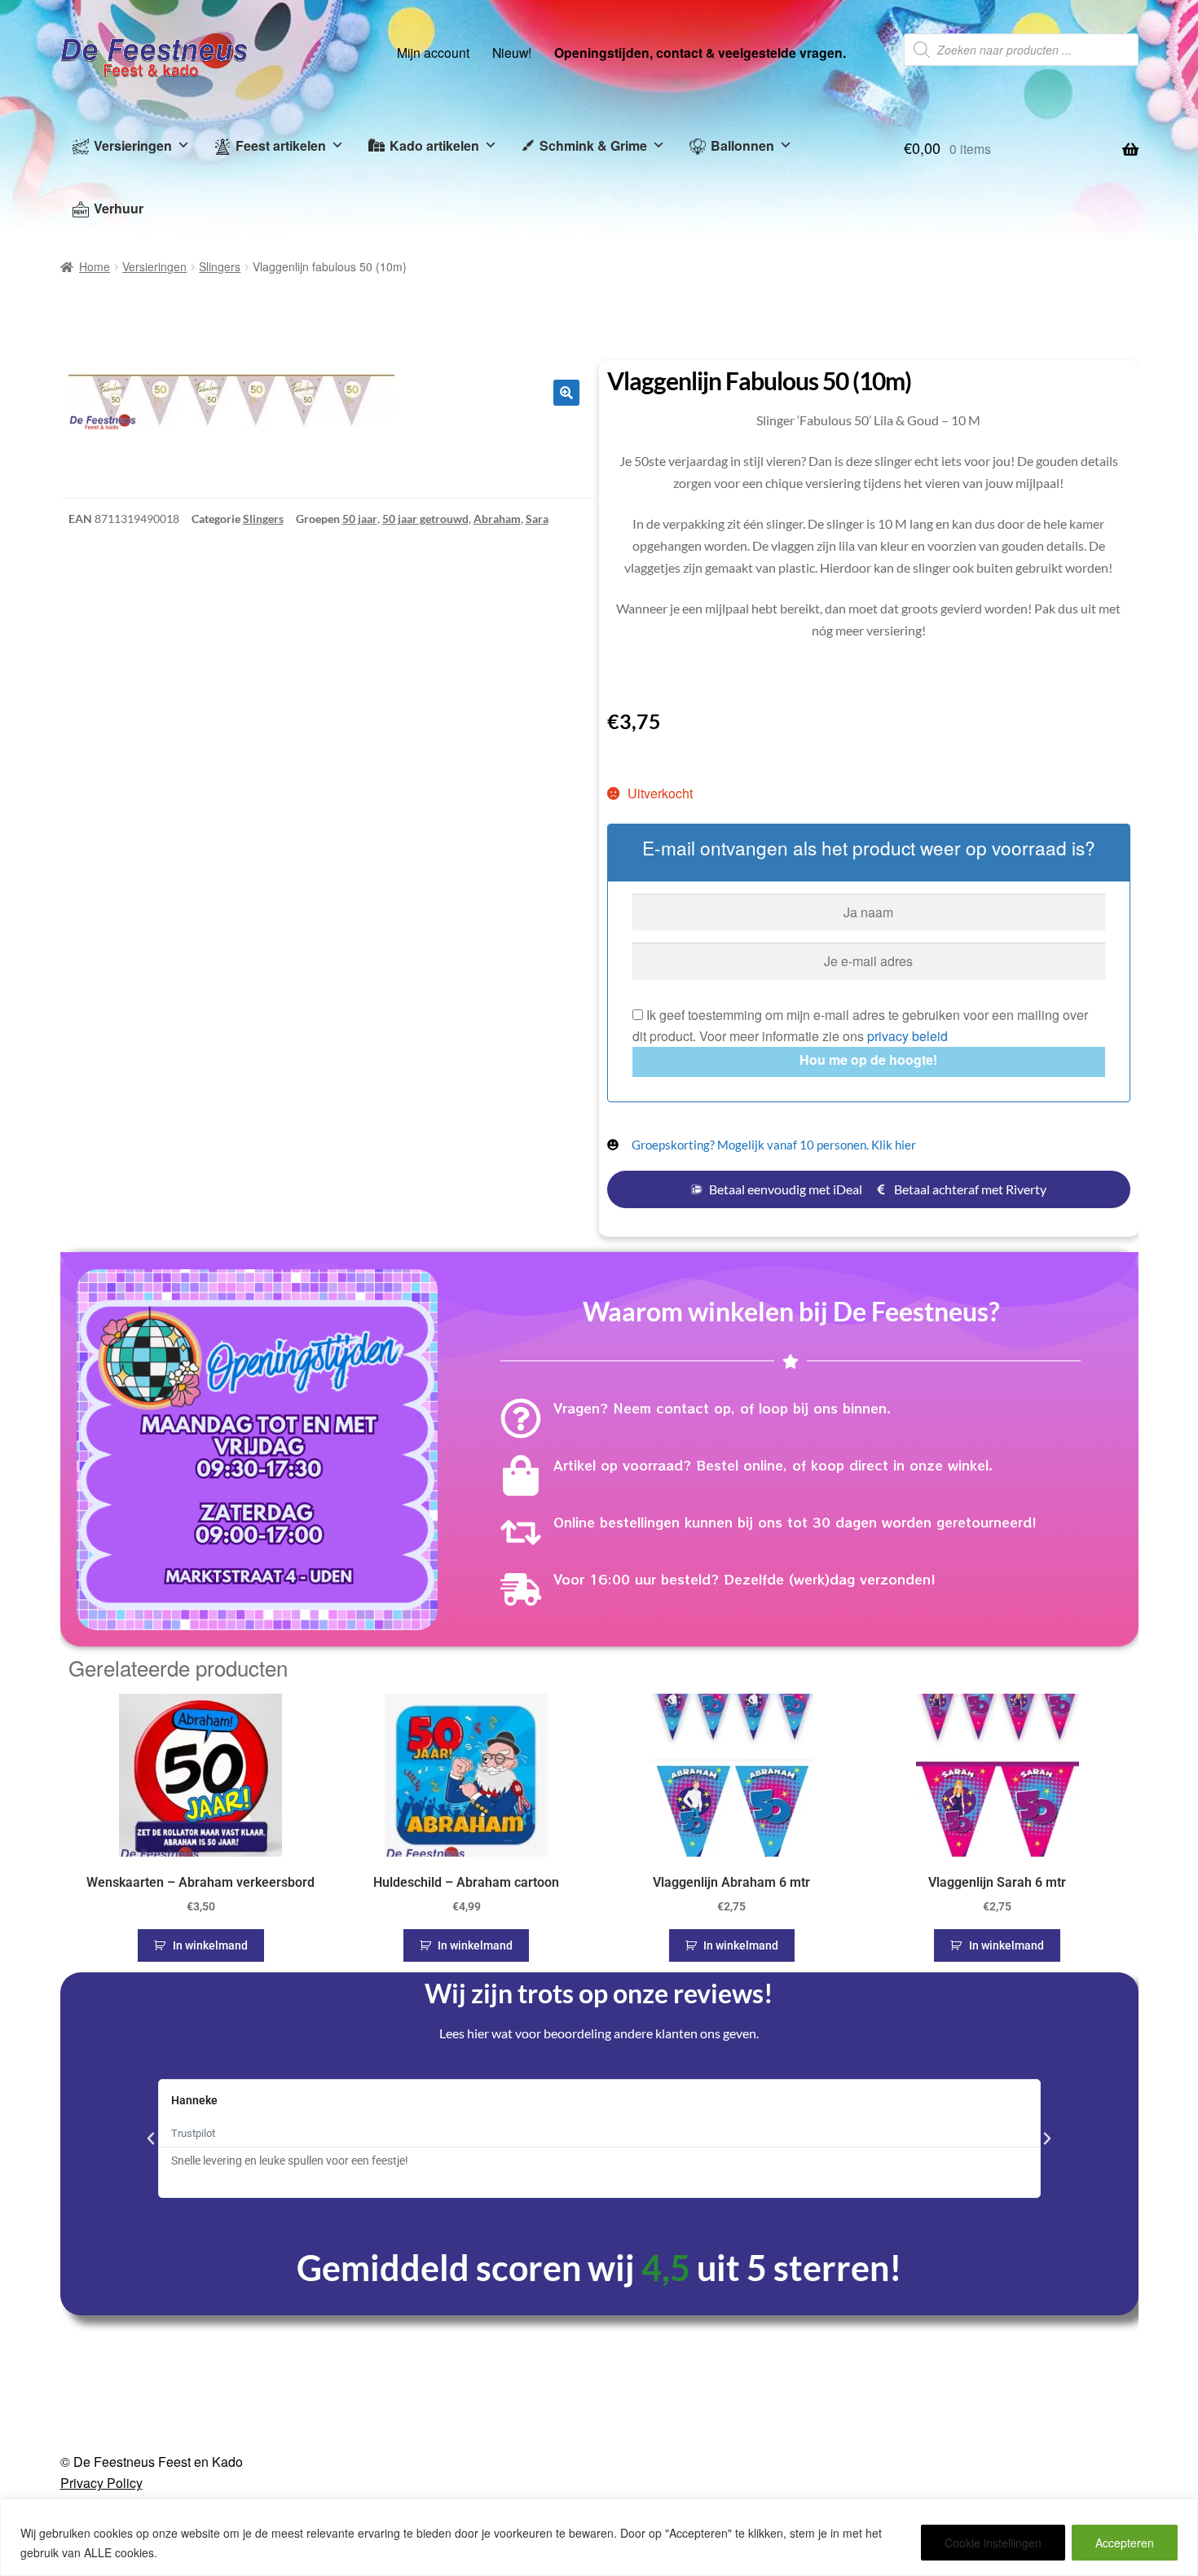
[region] (599, 2537)
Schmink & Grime (593, 145)
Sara (537, 519)
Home (95, 266)
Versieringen (133, 145)
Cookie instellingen (993, 2543)
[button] (566, 393)
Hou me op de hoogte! (868, 1059)
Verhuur (119, 208)
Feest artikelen (281, 145)
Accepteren (1125, 2543)
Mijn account (433, 52)
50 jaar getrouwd (425, 519)
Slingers (220, 266)
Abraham (497, 519)
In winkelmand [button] (210, 1945)
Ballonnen (742, 145)
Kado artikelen (434, 145)
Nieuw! (512, 52)
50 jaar (360, 519)
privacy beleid (907, 1036)
